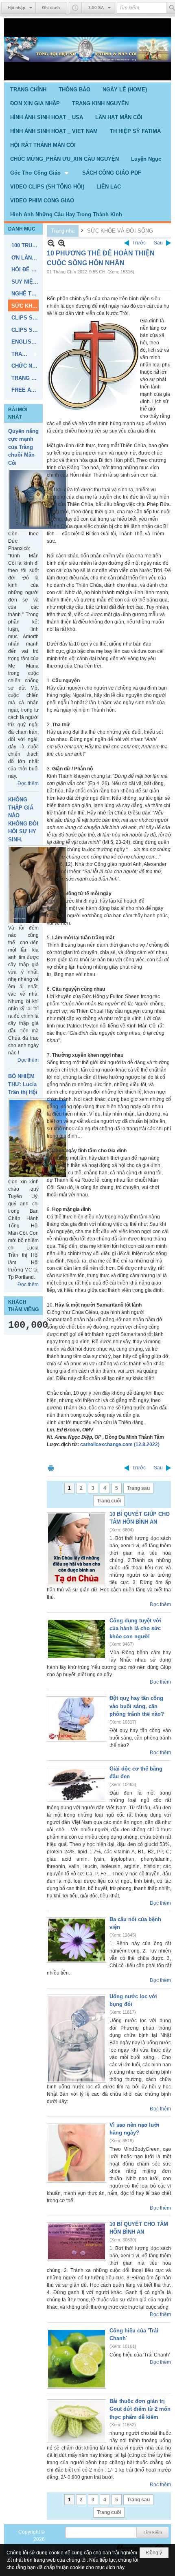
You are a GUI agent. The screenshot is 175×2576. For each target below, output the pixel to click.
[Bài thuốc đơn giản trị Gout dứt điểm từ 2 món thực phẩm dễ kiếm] (77, 2421)
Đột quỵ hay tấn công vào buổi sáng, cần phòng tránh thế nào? (137, 1706)
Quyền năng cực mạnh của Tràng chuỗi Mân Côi (23, 447)
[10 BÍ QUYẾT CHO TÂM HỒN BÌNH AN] (77, 2241)
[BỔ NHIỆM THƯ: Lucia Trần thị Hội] (38, 1138)
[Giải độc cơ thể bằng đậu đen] (77, 1784)
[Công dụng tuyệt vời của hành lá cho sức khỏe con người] (77, 1639)
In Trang (51, 1468)
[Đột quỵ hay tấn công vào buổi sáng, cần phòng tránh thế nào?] (77, 1719)
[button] (40, 173)
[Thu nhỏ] (51, 243)
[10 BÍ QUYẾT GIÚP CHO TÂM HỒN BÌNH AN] (77, 1549)
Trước (139, 243)
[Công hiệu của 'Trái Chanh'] (77, 2359)
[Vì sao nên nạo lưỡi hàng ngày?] (77, 2153)
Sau (158, 243)
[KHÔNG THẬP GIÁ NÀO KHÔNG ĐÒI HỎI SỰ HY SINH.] (38, 885)
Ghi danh (51, 8)
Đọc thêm (28, 783)
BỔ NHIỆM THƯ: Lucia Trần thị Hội (23, 1084)
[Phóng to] (62, 243)
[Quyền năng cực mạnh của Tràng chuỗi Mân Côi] (38, 499)
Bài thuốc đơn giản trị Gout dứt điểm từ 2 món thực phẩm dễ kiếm (140, 2409)
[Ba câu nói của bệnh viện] (77, 1940)
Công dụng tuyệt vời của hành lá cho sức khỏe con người (135, 1629)
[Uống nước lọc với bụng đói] (77, 2039)
